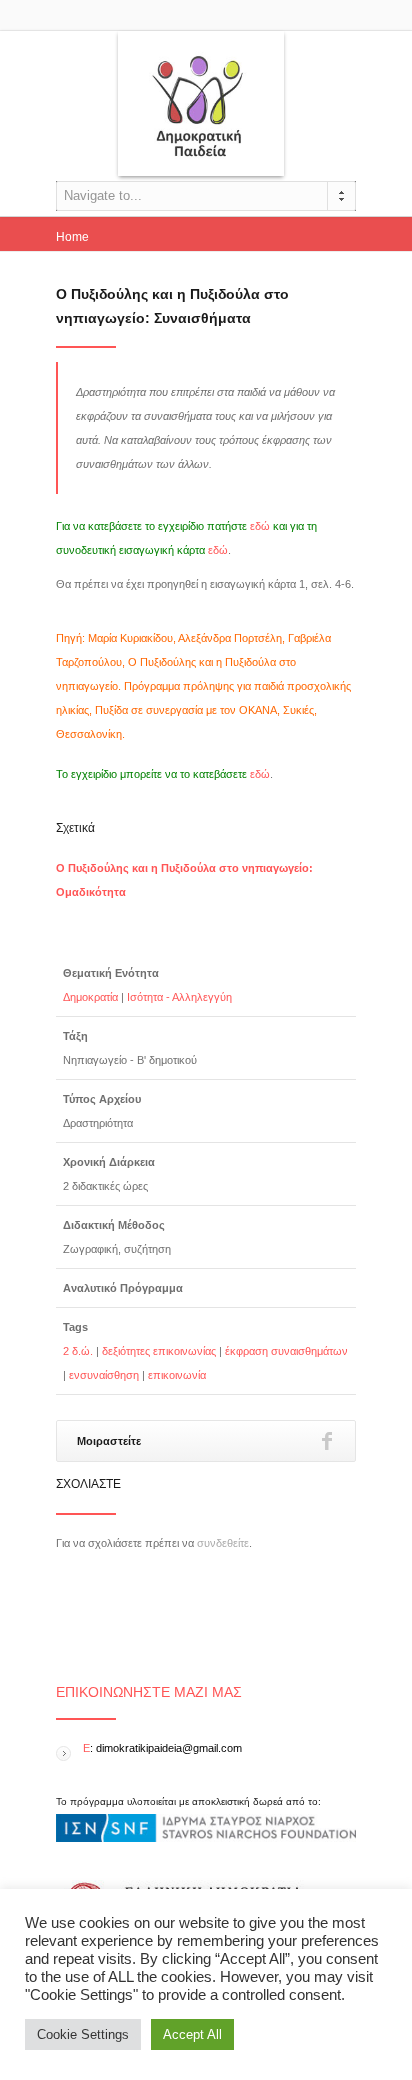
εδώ (260, 526)
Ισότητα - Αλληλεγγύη (179, 997)
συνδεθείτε (223, 1543)
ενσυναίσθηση (104, 1375)
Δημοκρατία (90, 997)
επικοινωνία (177, 1375)
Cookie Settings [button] (83, 2034)
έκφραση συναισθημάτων (286, 1351)
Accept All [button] (192, 2034)
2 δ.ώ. (78, 1351)
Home (72, 237)
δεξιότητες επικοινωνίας (159, 1351)
